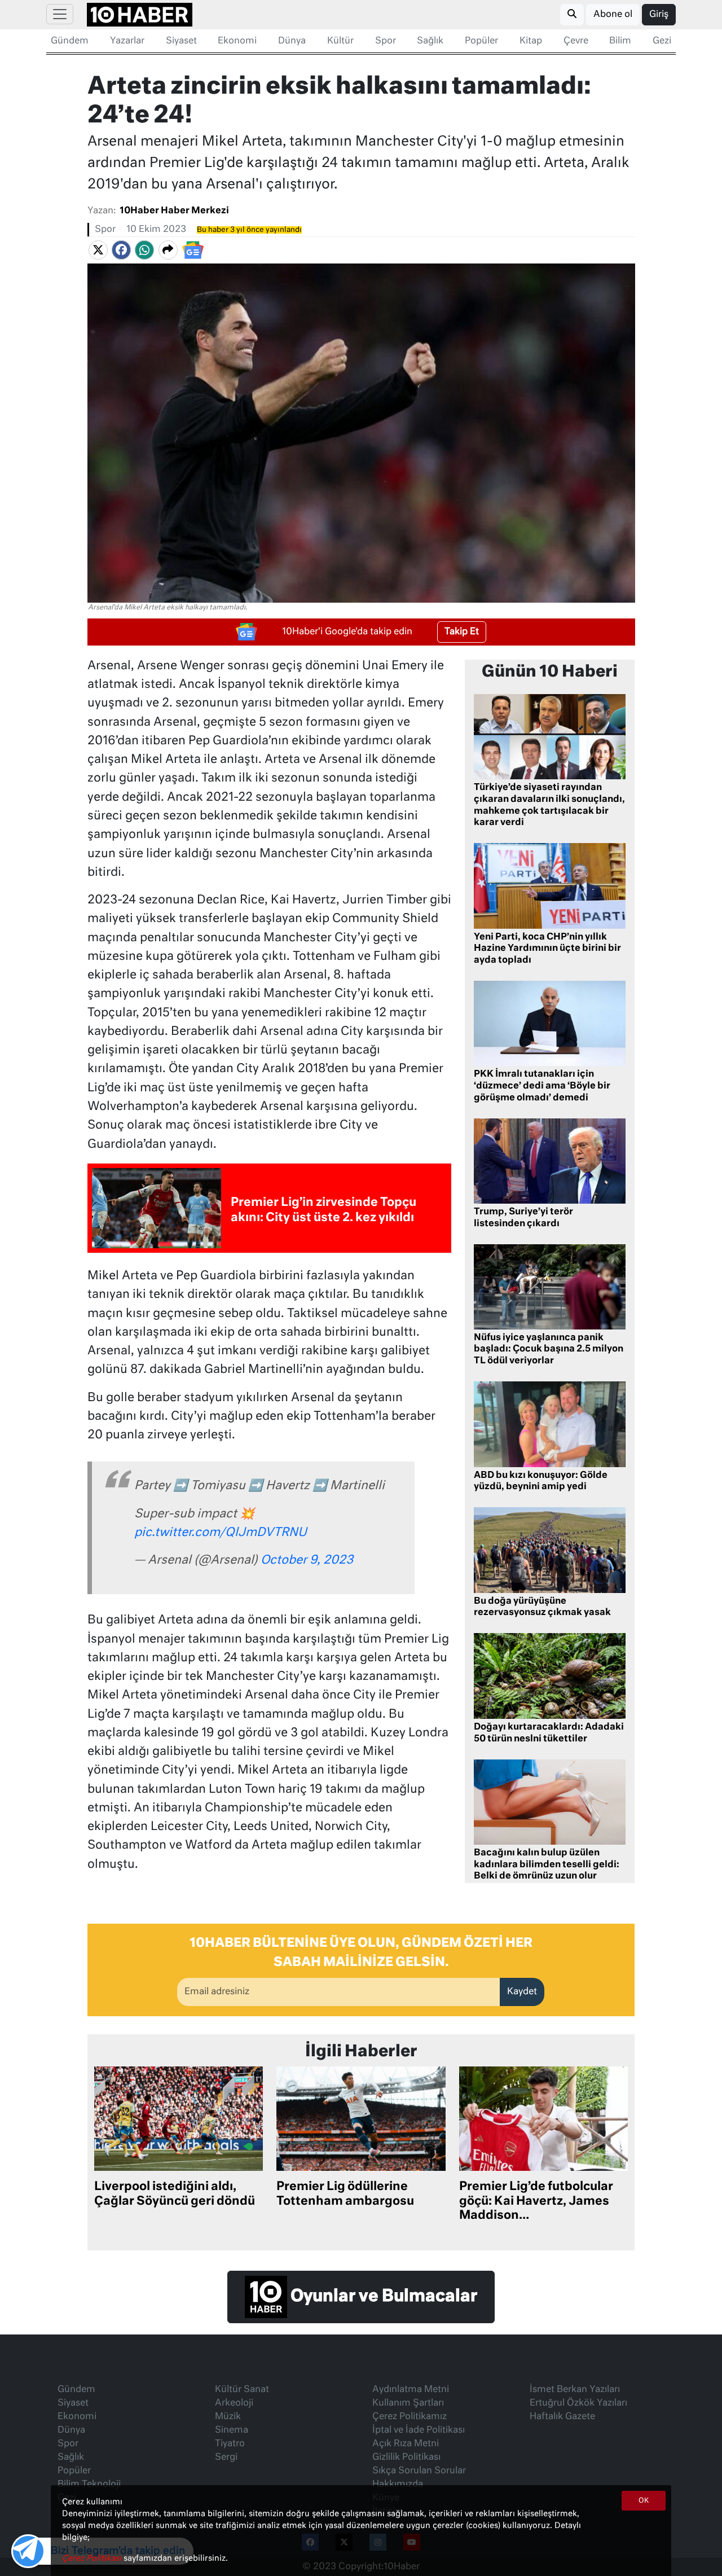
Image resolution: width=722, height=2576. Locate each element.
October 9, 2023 (307, 1561)
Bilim (620, 41)
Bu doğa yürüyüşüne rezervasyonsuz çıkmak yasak (542, 1607)
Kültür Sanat (242, 2390)
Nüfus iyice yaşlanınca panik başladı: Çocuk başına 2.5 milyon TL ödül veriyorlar (549, 1350)
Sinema (232, 2430)
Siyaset (181, 41)
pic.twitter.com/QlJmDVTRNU (221, 1533)
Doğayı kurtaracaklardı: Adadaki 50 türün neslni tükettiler (549, 1733)
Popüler (481, 41)
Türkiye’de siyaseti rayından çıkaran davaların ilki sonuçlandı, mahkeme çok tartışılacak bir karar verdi (549, 805)
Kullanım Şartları (408, 2403)
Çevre (576, 41)
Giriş (659, 15)
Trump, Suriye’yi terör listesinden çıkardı (523, 1218)
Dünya (292, 41)
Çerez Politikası (93, 2559)
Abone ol (613, 15)
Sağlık (430, 41)
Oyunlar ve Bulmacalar (382, 2297)
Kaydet (522, 1992)
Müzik (228, 2417)
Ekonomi (237, 41)
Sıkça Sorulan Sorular (419, 2471)
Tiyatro (230, 2444)
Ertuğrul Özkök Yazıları (578, 2403)
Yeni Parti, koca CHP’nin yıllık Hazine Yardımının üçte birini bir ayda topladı (547, 949)
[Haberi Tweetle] (98, 250)
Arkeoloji (234, 2403)
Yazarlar (127, 41)
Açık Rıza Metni (406, 2444)
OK (644, 2501)
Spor (386, 41)
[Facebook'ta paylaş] (121, 250)
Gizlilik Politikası (406, 2457)
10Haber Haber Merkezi (174, 211)
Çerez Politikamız (410, 2417)
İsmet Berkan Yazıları (575, 2390)
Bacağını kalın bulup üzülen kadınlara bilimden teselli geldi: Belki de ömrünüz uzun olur (547, 1865)
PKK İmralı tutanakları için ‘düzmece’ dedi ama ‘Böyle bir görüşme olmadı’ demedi (542, 1086)
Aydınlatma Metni (411, 2390)
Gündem (70, 41)
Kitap (531, 41)
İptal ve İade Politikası (419, 2430)
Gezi (662, 41)
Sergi (226, 2457)
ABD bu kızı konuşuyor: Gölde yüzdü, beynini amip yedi (541, 1482)
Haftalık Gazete (562, 2417)
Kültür (340, 41)
